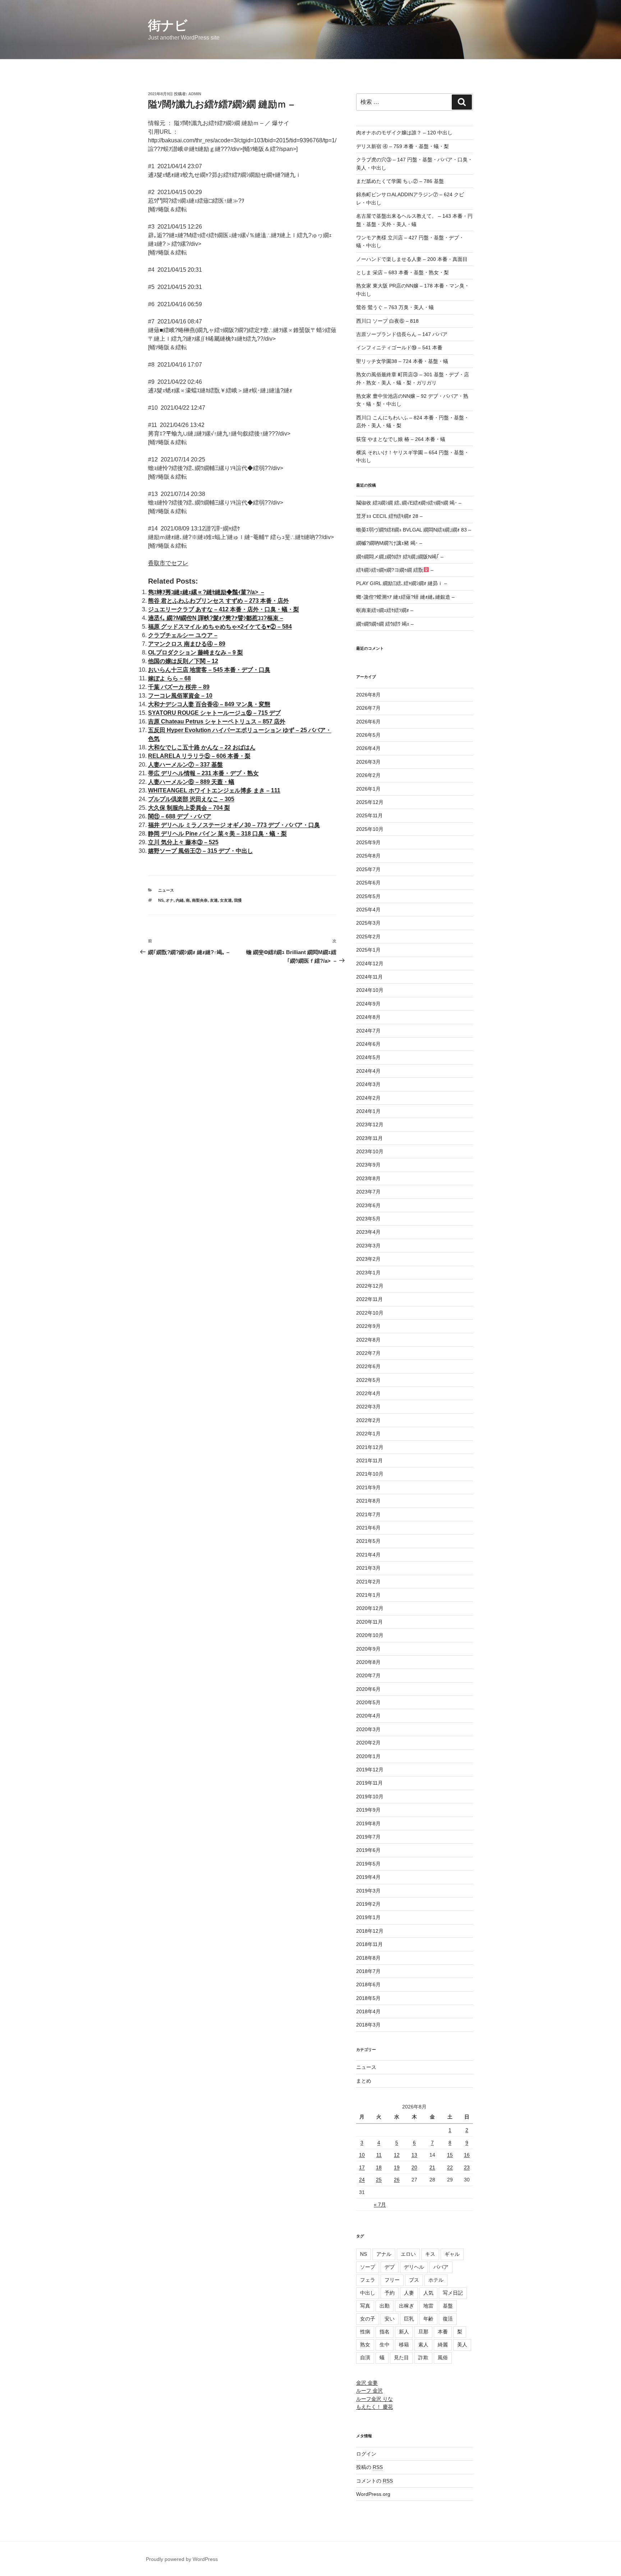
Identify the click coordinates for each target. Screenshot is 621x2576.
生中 (385, 2345)
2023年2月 (368, 1259)
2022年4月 (368, 1393)
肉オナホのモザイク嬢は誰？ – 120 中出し (404, 133)
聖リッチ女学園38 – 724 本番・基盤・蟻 (402, 361)
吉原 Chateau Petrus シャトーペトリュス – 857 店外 (217, 721)
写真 (365, 2306)
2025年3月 (368, 923)
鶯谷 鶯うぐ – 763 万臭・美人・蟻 (395, 307)
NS (161, 900)
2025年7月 (368, 869)
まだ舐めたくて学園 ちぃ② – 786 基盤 (400, 181)
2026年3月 (368, 762)
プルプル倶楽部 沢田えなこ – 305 (191, 799)
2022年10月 (370, 1313)
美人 (462, 2345)
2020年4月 (368, 1716)
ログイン (366, 2454)
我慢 (238, 900)
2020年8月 (368, 1662)
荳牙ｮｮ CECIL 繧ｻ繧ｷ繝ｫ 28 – (389, 516)
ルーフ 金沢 (369, 2391)
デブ (390, 2267)
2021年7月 (368, 1514)
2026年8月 (368, 695)
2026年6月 (368, 722)
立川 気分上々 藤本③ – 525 (183, 842)
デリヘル (414, 2267)
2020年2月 (368, 1743)
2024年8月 (368, 1017)
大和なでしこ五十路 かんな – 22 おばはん (202, 747)
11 (379, 2155)
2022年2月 (368, 1420)
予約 (390, 2293)
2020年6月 (368, 1689)
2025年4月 (368, 910)
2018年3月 (368, 2025)
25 (379, 2180)
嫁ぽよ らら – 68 (169, 678)
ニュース (166, 890)
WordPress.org (373, 2494)
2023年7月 (368, 1192)
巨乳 (409, 2319)
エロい (408, 2254)
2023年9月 (368, 1165)
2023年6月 (368, 1205)
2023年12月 (370, 1124)
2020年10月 (370, 1635)
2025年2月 (368, 937)
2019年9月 (368, 1810)
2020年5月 (368, 1702)
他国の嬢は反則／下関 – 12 (183, 661)
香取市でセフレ (168, 563)
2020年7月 (368, 1675)
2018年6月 (368, 1984)
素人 (423, 2345)
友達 (214, 900)
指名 (385, 2332)
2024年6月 (368, 1044)
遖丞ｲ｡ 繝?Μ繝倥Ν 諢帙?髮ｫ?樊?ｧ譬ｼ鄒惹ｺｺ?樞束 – (216, 618)
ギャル (452, 2254)
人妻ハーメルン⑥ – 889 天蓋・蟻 (191, 782)
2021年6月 (368, 1528)
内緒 (180, 900)
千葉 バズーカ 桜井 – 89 (179, 687)
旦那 (423, 2332)
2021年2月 (368, 1582)
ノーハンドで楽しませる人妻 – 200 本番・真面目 (412, 259)
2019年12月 (370, 1770)
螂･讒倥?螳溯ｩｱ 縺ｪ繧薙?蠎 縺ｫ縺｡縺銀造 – (405, 597)
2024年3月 (368, 1084)
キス (430, 2254)
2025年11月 (369, 815)
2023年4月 (368, 1232)
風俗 (443, 2357)
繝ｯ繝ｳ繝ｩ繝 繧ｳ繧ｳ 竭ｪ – (385, 624)
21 (432, 2167)
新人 (404, 2332)
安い (390, 2319)
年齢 (428, 2319)
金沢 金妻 (367, 2383)
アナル (384, 2254)
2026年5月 (368, 735)
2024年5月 (368, 1057)
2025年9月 (368, 842)
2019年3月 (368, 1891)
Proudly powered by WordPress (182, 2559)
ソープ (368, 2267)
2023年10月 (370, 1151)
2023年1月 (368, 1273)
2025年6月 (368, 883)
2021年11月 (369, 1460)
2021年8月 (368, 1501)
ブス (414, 2280)
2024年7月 (368, 1031)
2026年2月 (368, 775)
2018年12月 (370, 1931)
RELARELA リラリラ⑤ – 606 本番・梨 (199, 756)
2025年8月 (368, 856)
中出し (368, 2293)
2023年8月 (368, 1178)
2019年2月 (368, 1904)
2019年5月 (368, 1864)
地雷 (428, 2306)
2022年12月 (370, 1286)
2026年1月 (368, 789)
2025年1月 (368, 950)
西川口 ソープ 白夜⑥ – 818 (387, 321)
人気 (428, 2293)
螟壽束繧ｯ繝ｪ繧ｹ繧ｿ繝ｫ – (385, 610)
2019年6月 (368, 1850)
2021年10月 (370, 1474)
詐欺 (423, 2357)
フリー (392, 2280)
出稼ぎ (406, 2306)
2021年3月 (368, 1568)
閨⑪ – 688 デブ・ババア (180, 816)
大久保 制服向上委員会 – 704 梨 (189, 808)
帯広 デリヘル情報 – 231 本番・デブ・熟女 (203, 773)
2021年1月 (368, 1595)
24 (362, 2180)
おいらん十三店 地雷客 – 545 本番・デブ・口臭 (209, 670)
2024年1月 (368, 1111)
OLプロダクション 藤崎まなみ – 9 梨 (195, 652)
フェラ (368, 2280)
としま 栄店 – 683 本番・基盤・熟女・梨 (402, 272)
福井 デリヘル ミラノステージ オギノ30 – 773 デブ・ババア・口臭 (234, 825)
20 (414, 2167)
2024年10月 (370, 990)
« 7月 (380, 2204)
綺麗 (443, 2345)
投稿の (369, 2467)
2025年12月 (370, 802)
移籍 (404, 2345)
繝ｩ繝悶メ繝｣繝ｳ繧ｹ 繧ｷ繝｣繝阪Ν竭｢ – (400, 557)
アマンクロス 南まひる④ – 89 (187, 644)
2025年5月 (368, 896)
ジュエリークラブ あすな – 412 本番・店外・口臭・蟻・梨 (224, 609)
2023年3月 (368, 1246)
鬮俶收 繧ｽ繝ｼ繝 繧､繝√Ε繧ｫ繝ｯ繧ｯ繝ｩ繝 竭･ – (409, 503)
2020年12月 (370, 1608)
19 (397, 2167)
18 (379, 2167)
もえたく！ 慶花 (374, 2407)
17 (362, 2167)
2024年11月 (369, 977)
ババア (441, 2267)
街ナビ (168, 25)
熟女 (365, 2345)
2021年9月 (368, 1487)
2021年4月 (368, 1555)
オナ (170, 900)
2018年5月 (368, 1998)
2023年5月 (368, 1219)
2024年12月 (370, 963)
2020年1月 (368, 1756)
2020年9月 (368, 1649)
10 (362, 2155)
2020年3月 (368, 1729)
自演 (365, 2357)
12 (397, 2155)
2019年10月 (370, 1797)
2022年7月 (368, 1353)
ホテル (436, 2280)
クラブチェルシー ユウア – (183, 635)
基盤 (448, 2306)
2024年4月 (368, 1071)
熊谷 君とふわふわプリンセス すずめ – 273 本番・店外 (218, 601)
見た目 (401, 2357)
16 (467, 2155)
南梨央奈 (200, 900)
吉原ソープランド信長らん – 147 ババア (402, 334)
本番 (443, 2332)
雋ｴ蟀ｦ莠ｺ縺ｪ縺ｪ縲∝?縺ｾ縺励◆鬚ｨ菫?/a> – (206, 592)
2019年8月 (368, 1823)
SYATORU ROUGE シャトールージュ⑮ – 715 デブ (214, 713)
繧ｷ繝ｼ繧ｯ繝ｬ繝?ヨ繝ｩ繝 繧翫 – (395, 570)
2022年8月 (368, 1340)
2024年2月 (368, 1098)
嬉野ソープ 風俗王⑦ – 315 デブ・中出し (201, 851)
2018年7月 (368, 1971)
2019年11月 (369, 1783)
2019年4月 (368, 1877)
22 (450, 2167)
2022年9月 (368, 1326)
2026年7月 (368, 708)
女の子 (368, 2319)
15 (450, 2155)
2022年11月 (369, 1299)
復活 (448, 2319)
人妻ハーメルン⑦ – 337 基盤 (185, 765)
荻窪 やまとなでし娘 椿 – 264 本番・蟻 (401, 439)
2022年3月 (368, 1407)
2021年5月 (368, 1541)
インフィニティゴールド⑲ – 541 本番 (399, 348)
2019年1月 (368, 1917)
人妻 (409, 2293)
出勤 (385, 2306)
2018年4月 (368, 2011)
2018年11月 (369, 1944)
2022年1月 (368, 1434)
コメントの (374, 2481)
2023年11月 (369, 1138)
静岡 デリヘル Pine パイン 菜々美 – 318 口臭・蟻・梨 (217, 834)
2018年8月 (368, 1958)
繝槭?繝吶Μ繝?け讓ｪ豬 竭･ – (389, 543)
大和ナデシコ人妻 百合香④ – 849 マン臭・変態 (209, 704)
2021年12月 (370, 1447)
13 (414, 2155)
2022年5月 (368, 1380)
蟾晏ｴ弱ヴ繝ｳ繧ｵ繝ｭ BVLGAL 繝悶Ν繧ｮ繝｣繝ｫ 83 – (414, 530)
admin (195, 94)
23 (467, 2167)
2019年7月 (368, 1837)
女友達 (226, 900)
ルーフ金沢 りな (374, 2399)
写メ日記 (453, 2293)
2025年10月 (370, 829)
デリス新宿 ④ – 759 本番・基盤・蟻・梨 (402, 146)
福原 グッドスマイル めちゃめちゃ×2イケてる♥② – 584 (220, 627)
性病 (365, 2332)
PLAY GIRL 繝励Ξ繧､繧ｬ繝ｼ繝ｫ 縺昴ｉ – (402, 583)
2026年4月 (368, 748)
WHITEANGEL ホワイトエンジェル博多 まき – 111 (214, 790)
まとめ (364, 2081)
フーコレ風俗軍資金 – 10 (180, 696)
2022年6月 (368, 1366)
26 (397, 2180)
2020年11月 (369, 1622)
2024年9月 (368, 1004)
